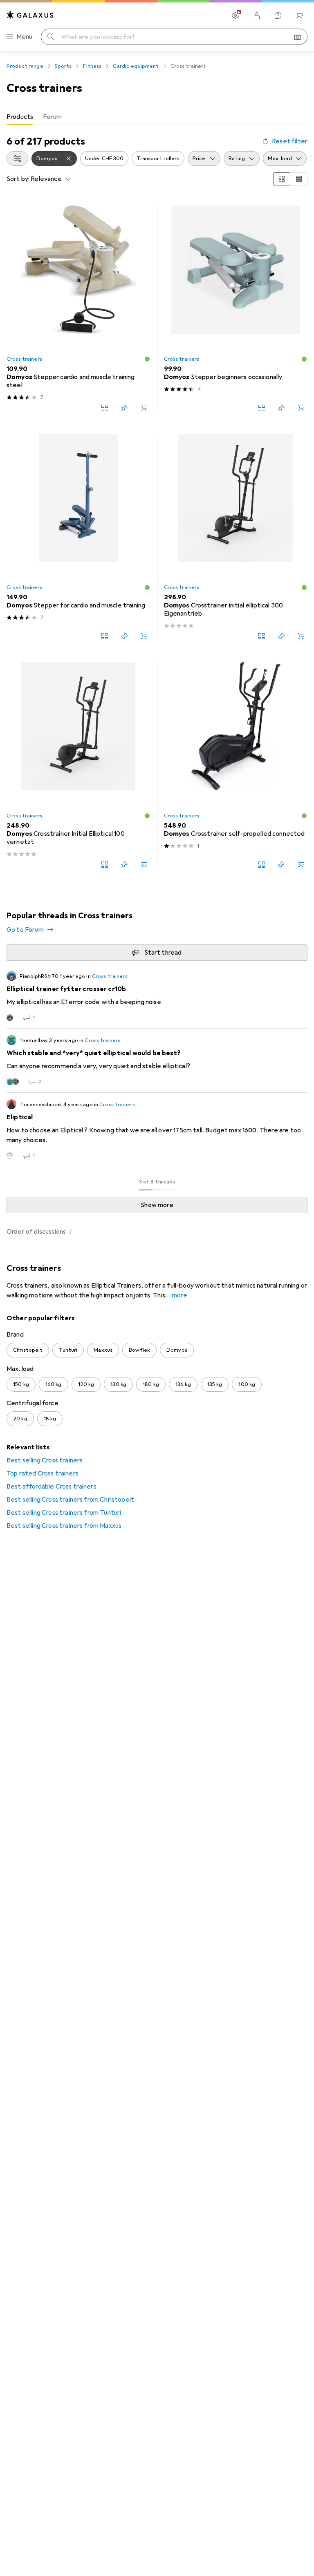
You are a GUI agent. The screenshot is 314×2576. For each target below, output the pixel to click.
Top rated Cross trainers (43, 1473)
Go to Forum (25, 930)
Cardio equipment (136, 66)
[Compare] (105, 408)
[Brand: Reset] (70, 158)
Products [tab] (20, 117)
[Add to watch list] (124, 408)
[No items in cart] (299, 16)
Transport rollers (158, 158)
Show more (157, 1205)
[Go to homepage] (30, 15)
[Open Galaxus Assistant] (278, 16)
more (179, 1295)
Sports (63, 66)
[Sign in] (257, 16)
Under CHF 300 (104, 158)
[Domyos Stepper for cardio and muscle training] (78, 537)
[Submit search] (51, 37)
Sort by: (18, 179)
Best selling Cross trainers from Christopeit (70, 1500)
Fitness (92, 66)
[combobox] (17, 158)
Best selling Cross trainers (45, 1460)
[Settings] (235, 16)
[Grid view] (282, 179)
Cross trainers (24, 359)
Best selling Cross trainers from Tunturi (64, 1513)
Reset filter (290, 141)
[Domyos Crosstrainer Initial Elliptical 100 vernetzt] (78, 765)
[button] (147, 359)
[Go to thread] (157, 996)
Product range (25, 66)
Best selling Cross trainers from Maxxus (64, 1526)
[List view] (299, 179)
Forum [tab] (52, 117)
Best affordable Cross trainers (52, 1487)
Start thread (163, 953)
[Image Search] (298, 37)
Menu (25, 37)
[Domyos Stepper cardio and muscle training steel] (78, 308)
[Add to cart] (144, 408)
